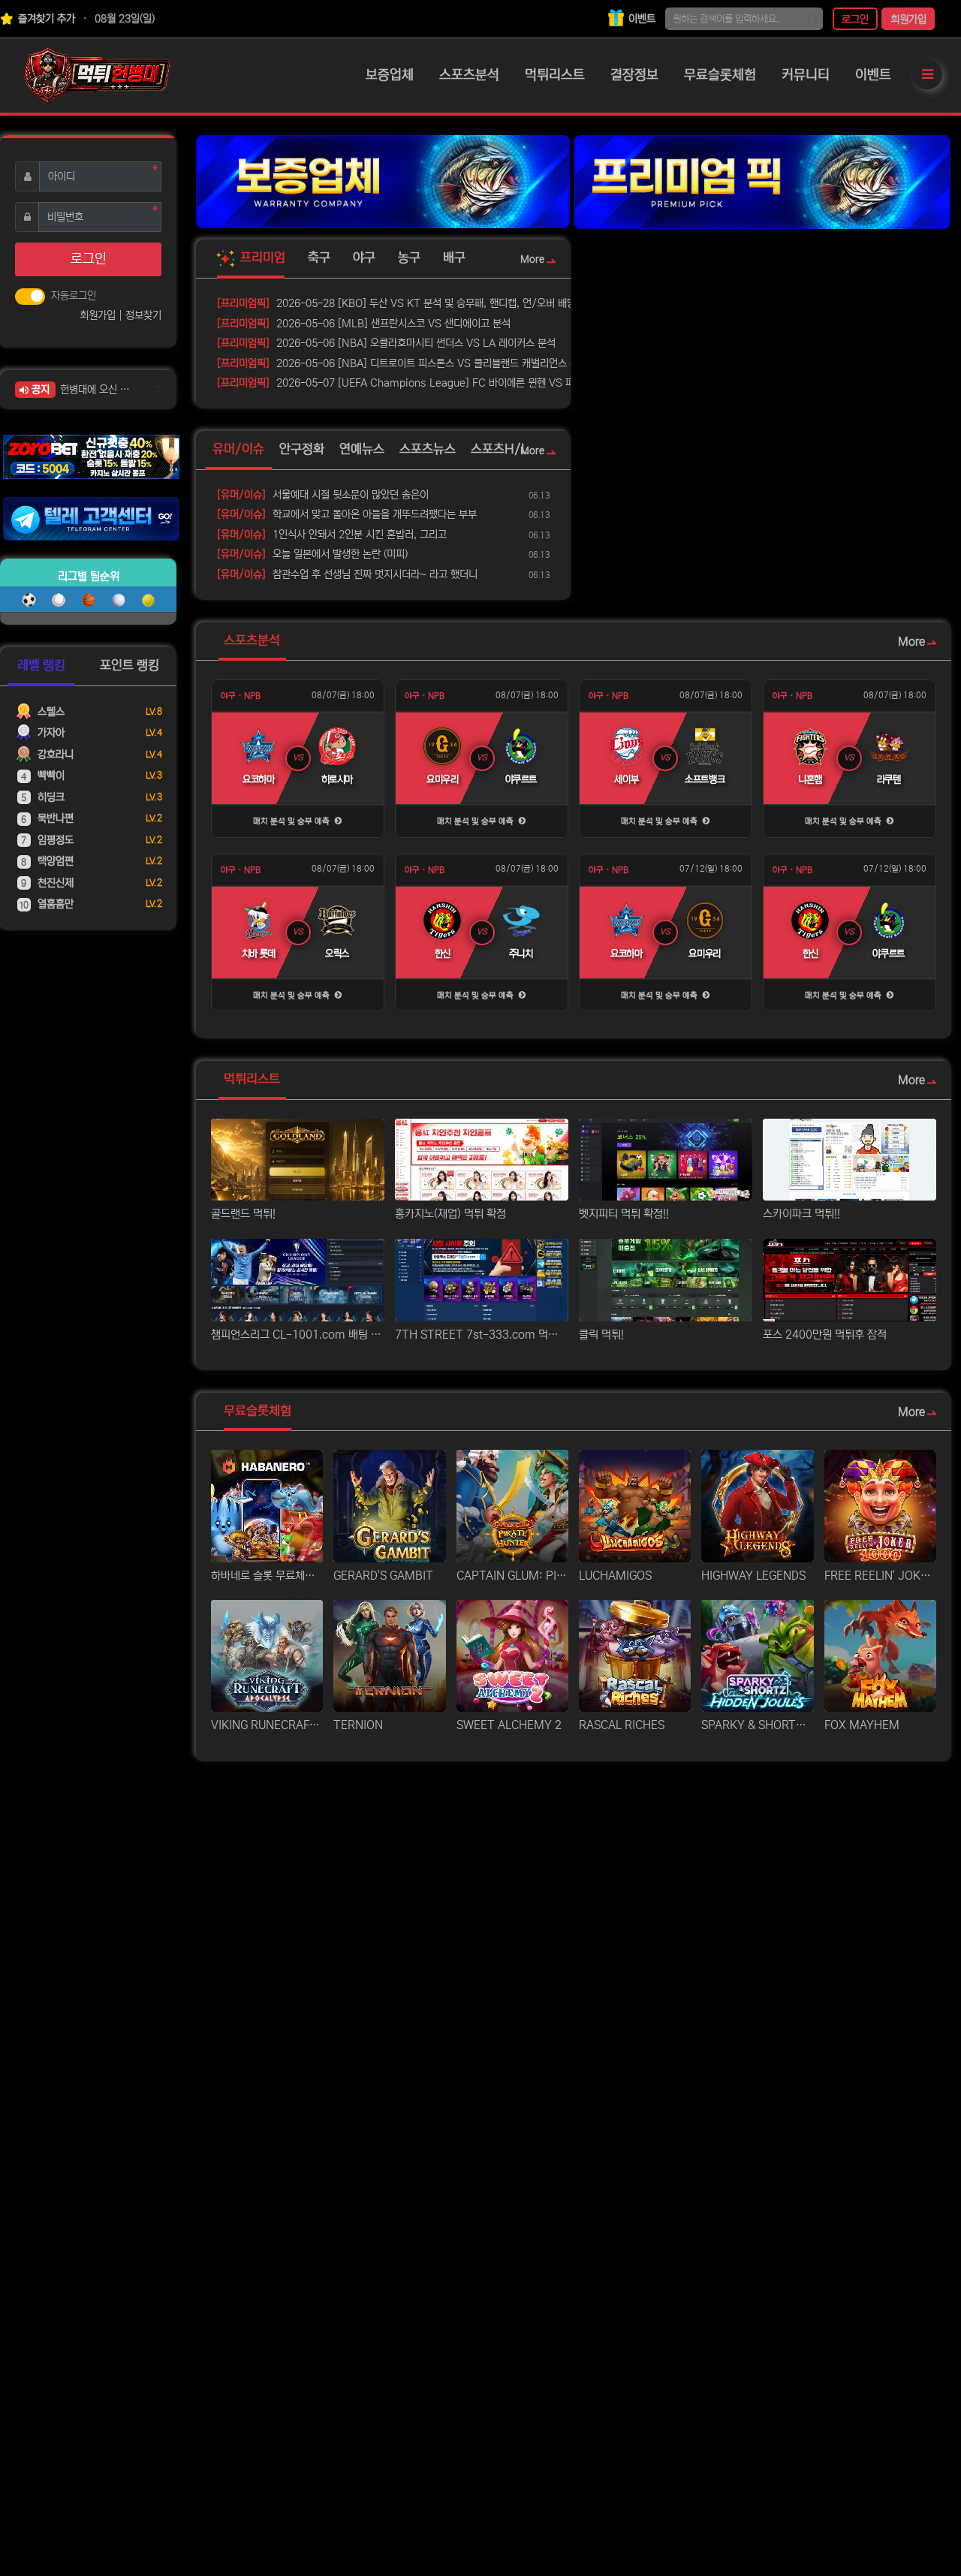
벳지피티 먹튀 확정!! (624, 1214)
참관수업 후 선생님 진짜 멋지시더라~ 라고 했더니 (347, 574)
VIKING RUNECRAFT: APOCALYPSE (267, 1725)
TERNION (358, 1725)
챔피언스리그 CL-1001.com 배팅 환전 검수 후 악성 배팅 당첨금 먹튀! (298, 1335)
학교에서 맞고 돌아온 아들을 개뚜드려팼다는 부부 (347, 514)
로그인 (855, 20)
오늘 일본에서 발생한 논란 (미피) (312, 554)
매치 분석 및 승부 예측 (292, 821)
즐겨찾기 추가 (45, 19)
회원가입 (908, 20)
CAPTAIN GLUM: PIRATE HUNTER (512, 1576)
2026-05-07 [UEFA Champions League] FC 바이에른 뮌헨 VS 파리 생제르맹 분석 (417, 383)
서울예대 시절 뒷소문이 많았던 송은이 (323, 495)
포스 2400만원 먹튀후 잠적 (825, 1335)
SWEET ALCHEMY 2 (509, 1725)
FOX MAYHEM (862, 1725)
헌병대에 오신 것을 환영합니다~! (98, 390)
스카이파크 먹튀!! (801, 1214)
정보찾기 (143, 315)
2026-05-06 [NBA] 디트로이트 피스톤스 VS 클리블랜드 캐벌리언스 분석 (402, 363)
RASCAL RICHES (622, 1725)
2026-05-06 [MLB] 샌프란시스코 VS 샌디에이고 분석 (364, 324)
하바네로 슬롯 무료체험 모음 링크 (267, 1576)
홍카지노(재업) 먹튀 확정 (450, 1214)
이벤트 (640, 19)
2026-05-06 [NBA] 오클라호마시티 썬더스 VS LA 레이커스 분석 (386, 343)
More (532, 260)
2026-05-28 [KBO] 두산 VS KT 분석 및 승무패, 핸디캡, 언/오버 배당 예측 (407, 303)
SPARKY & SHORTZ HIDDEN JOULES (757, 1725)
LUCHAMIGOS (615, 1576)
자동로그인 (74, 296)
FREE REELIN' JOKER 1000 (880, 1576)
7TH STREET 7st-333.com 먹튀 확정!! (482, 1335)
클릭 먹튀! (601, 1335)
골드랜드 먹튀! (243, 1214)
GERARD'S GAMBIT (383, 1576)
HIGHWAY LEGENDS (753, 1576)
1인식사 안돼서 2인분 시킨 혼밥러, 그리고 (332, 535)
